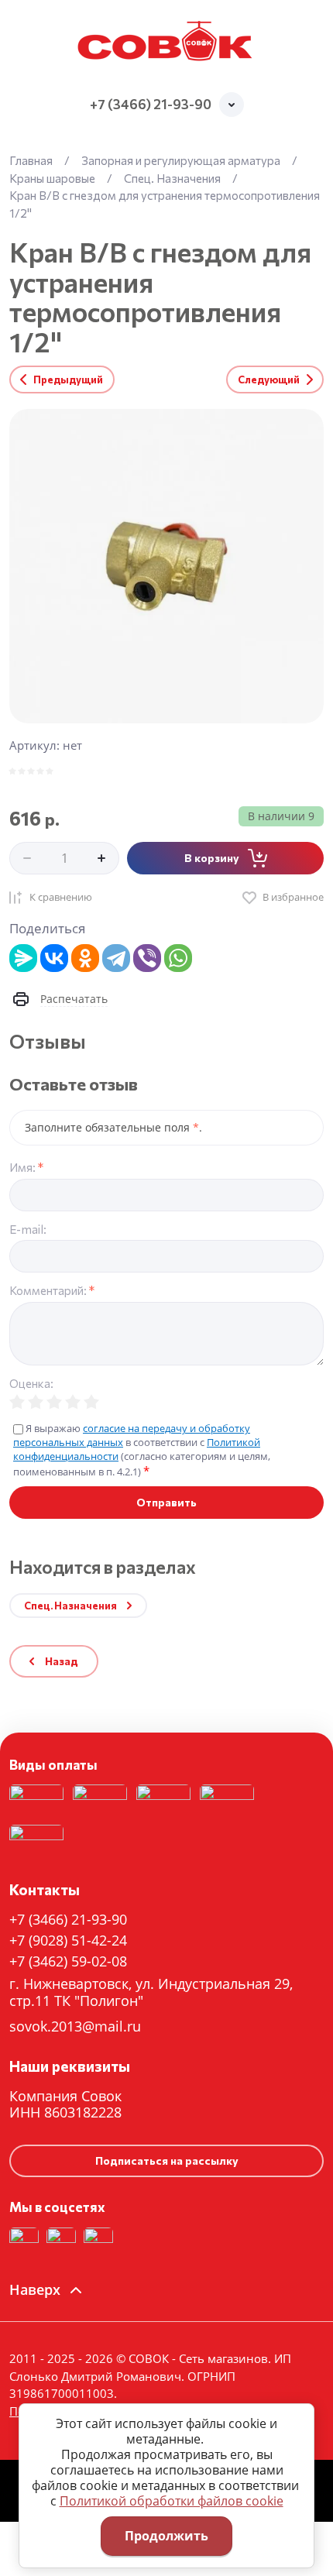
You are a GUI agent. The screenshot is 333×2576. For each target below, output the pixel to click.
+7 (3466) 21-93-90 (151, 104)
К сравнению (61, 897)
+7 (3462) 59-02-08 (68, 1961)
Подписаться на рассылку (167, 2160)
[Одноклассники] (85, 958)
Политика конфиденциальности (117, 1688)
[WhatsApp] (178, 958)
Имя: (26, 1168)
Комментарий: (52, 1291)
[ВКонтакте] (54, 958)
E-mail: (28, 1230)
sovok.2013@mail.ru (75, 2026)
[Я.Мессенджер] (23, 958)
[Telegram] (116, 958)
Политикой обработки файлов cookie (172, 2501)
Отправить (166, 1502)
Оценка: (31, 1384)
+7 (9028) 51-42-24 (68, 1940)
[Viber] (147, 958)
